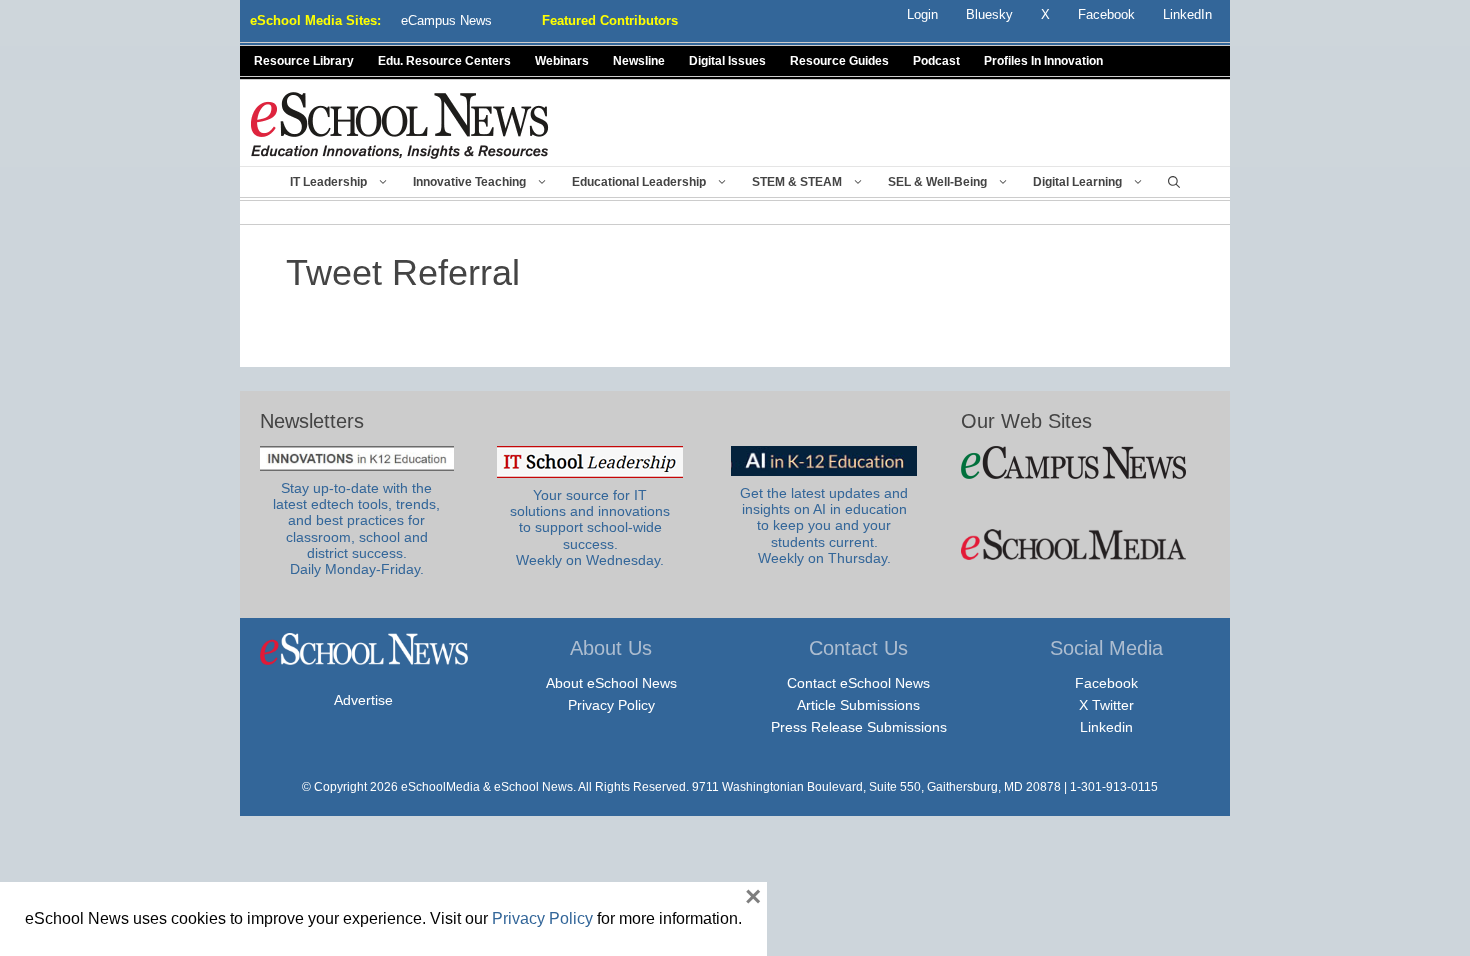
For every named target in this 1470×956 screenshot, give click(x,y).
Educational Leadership (639, 182)
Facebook (1106, 683)
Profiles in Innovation (1043, 61)
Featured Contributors (610, 20)
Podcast (936, 61)
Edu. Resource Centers (444, 61)
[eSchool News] (400, 124)
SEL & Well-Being (937, 182)
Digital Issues (727, 61)
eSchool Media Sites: (315, 20)
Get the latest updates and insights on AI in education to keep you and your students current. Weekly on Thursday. (824, 526)
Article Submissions (858, 705)
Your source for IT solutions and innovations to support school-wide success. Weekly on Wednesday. (590, 528)
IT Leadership (328, 182)
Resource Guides (839, 61)
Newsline (639, 61)
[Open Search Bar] (1174, 182)
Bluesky (989, 14)
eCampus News (446, 20)
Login (922, 14)
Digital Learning (1077, 182)
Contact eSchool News (858, 683)
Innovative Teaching (469, 182)
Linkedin (1106, 727)
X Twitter (1106, 705)
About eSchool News (611, 683)
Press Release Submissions (859, 727)
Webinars (562, 61)
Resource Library (304, 61)
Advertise (363, 700)
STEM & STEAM (797, 182)
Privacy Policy (611, 705)
